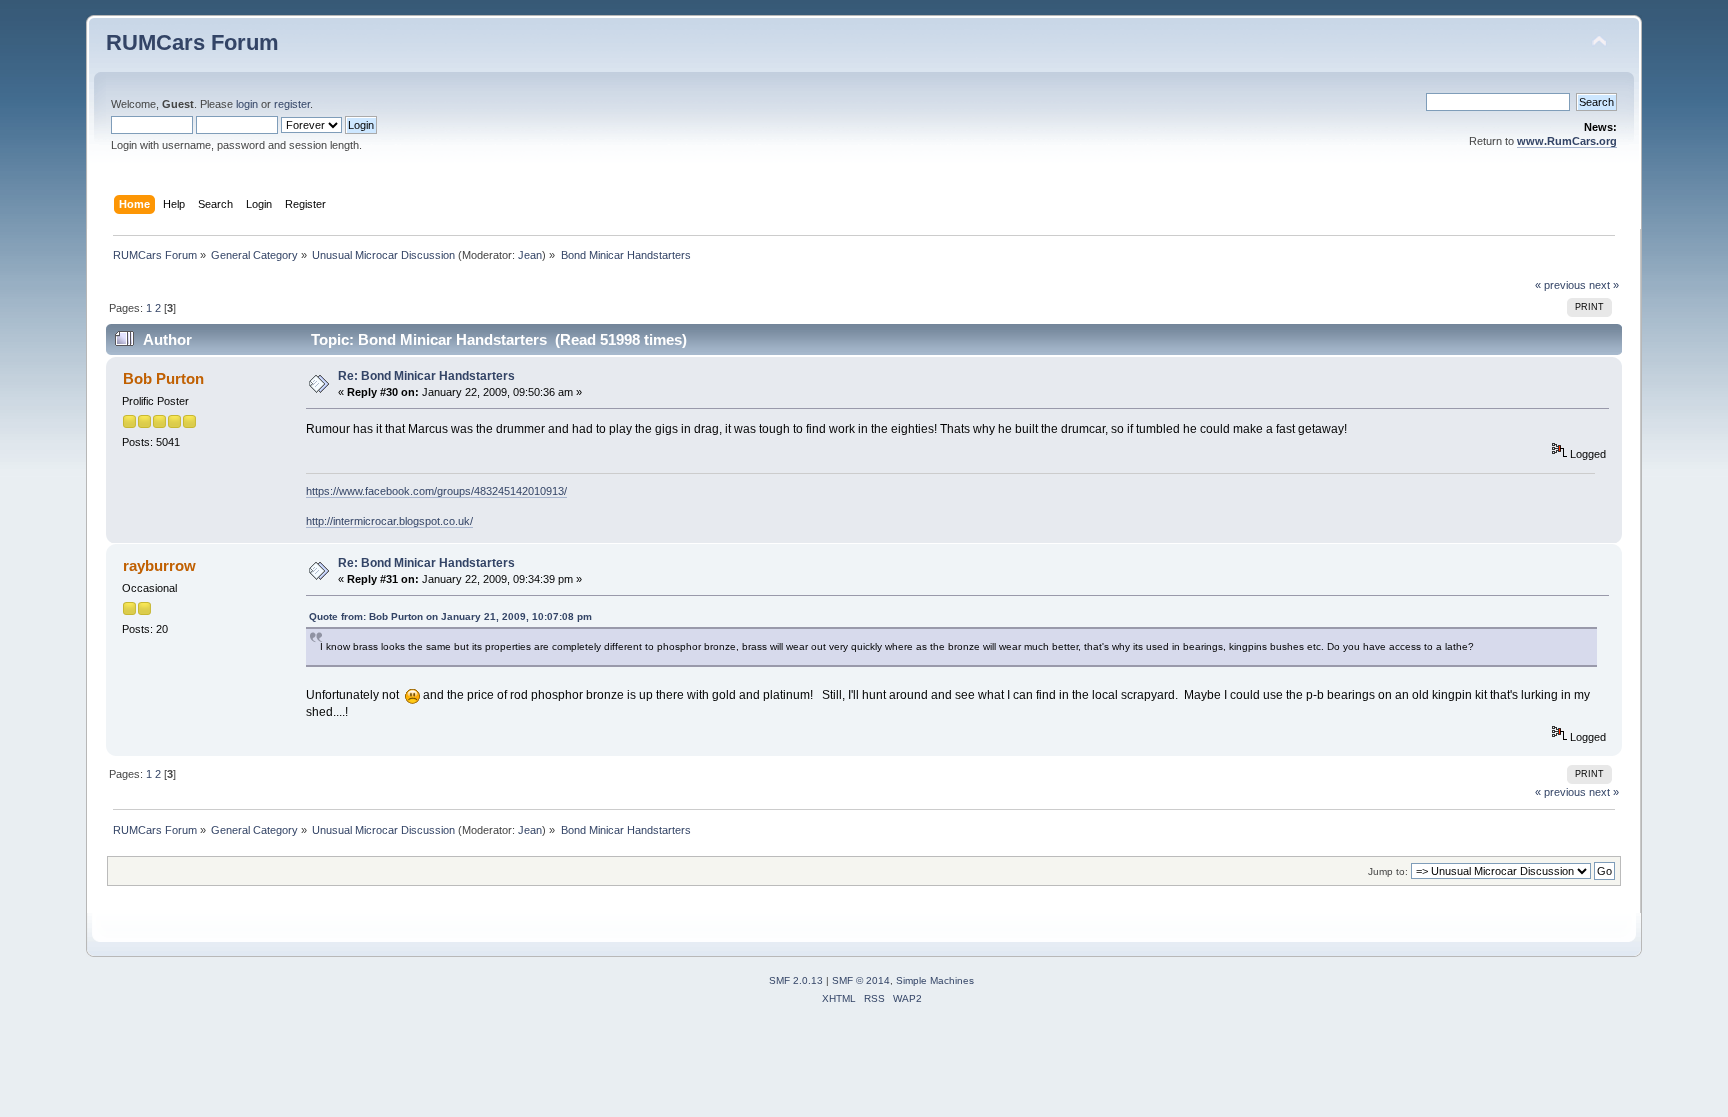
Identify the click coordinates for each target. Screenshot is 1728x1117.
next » (1604, 285)
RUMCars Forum (192, 42)
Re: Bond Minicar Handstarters (426, 376)
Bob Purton (163, 378)
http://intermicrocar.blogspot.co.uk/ (389, 521)
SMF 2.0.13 (796, 980)
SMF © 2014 (861, 980)
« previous (1560, 285)
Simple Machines (935, 980)
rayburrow (159, 565)
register (292, 104)
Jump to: (1388, 871)
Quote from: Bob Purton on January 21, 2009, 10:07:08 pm (450, 616)
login (247, 104)
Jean (530, 255)
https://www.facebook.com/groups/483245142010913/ (436, 491)
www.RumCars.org (1567, 141)
